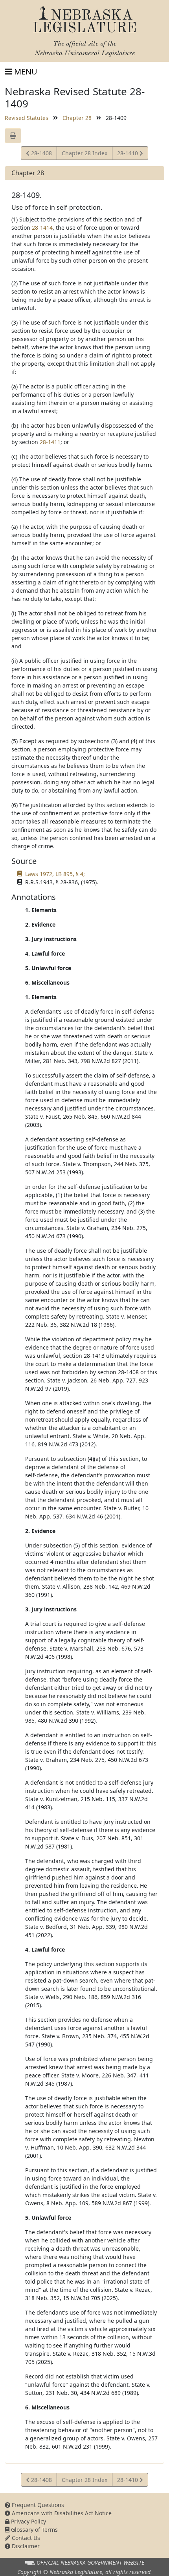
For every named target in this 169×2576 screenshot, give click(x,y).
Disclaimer (25, 2546)
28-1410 (128, 154)
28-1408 (40, 154)
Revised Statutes (27, 118)
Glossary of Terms (34, 2530)
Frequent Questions (37, 2505)
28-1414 (42, 228)
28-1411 (50, 442)
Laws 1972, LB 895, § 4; (55, 874)
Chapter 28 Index (84, 153)
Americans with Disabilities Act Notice (61, 2513)
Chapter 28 (77, 118)
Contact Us (25, 2538)
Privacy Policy (28, 2521)
